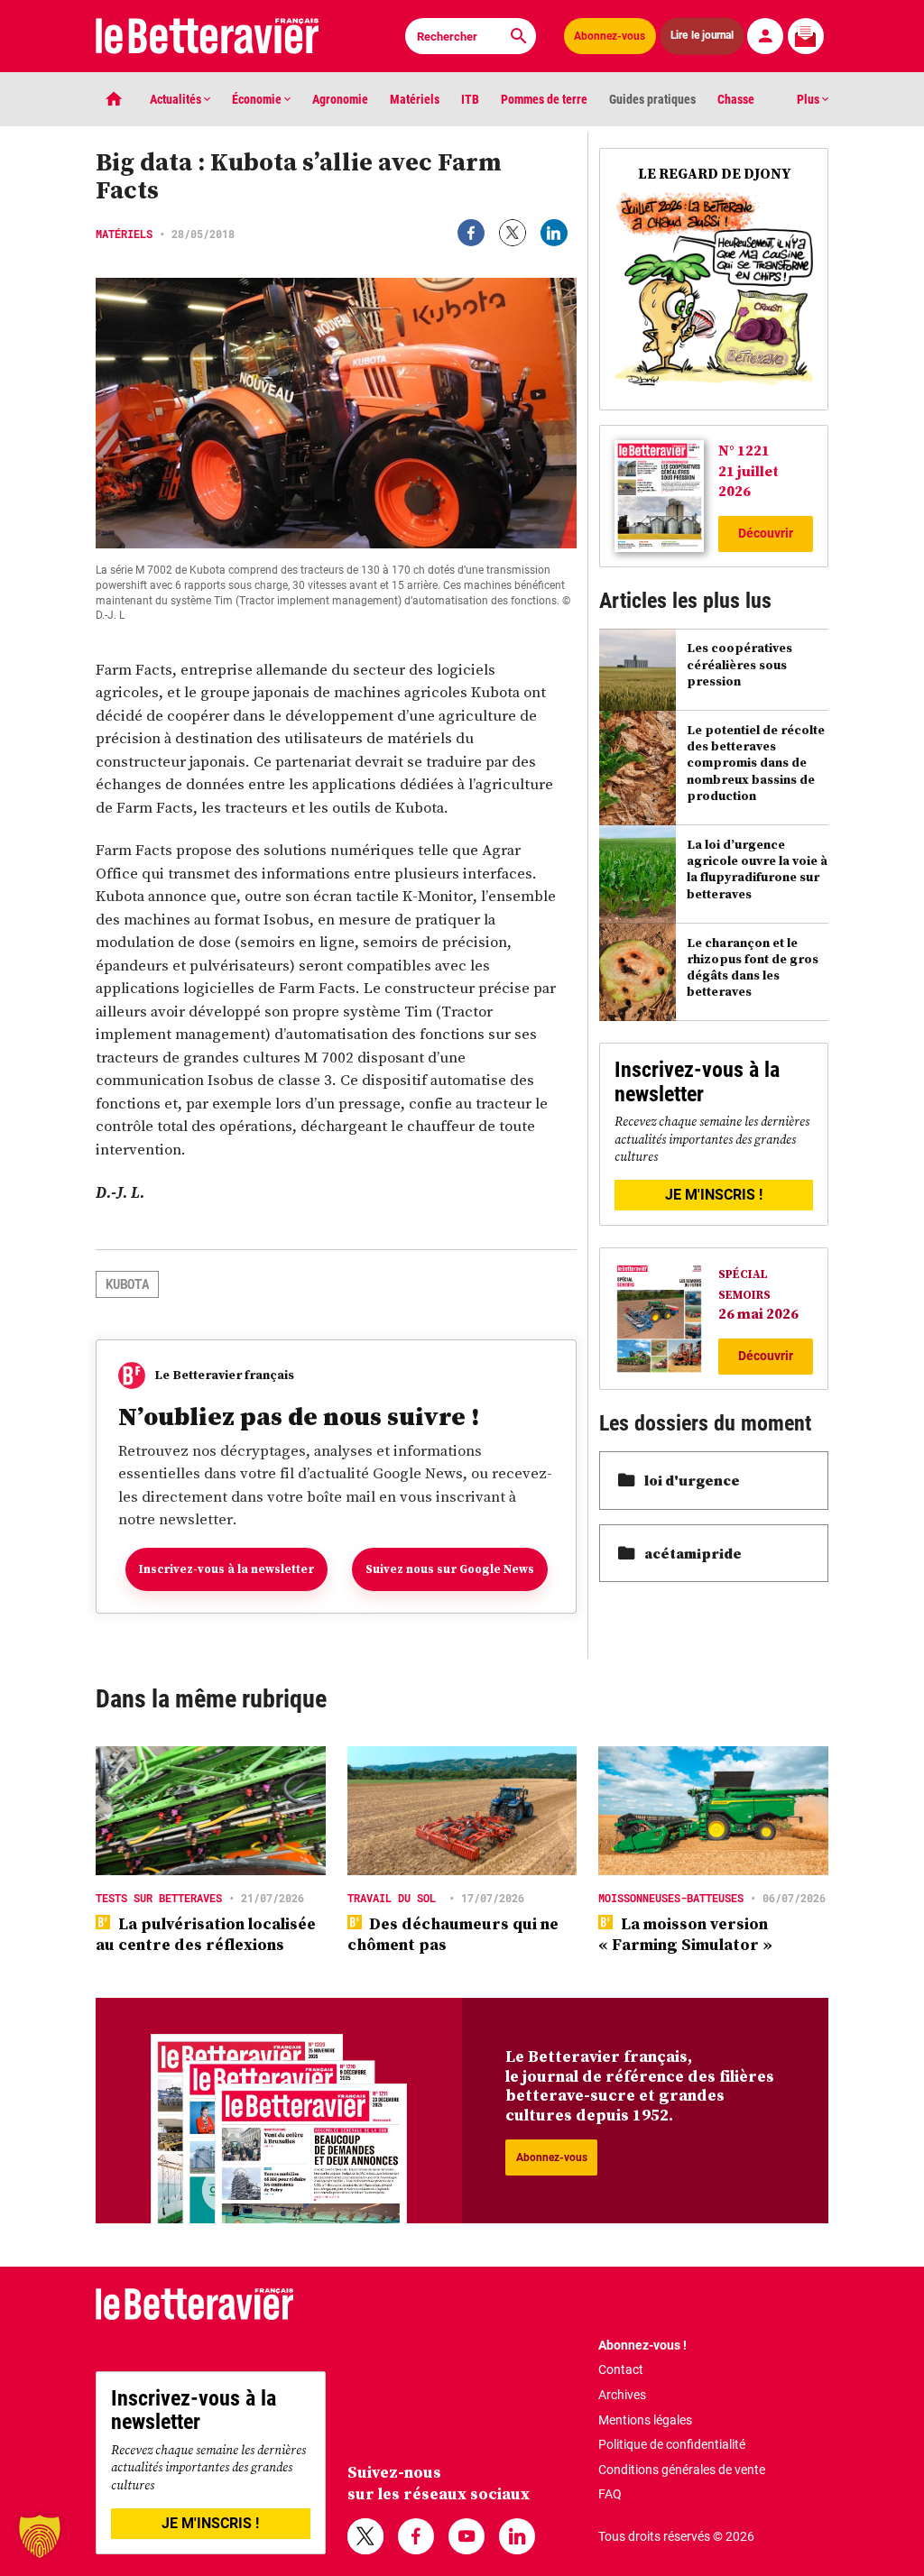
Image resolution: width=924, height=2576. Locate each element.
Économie (258, 99)
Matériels (415, 99)
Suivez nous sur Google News (450, 1569)
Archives (622, 2395)
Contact (621, 2369)
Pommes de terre (544, 99)
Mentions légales (645, 2420)
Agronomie (340, 99)
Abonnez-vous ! (642, 2345)
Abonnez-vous (610, 36)
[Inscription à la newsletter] (806, 36)
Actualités (177, 99)
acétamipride (693, 1553)
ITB (470, 99)
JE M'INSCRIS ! (714, 1195)
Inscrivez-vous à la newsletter (226, 1569)
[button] (40, 2536)
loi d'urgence (692, 1480)
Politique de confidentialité (672, 2444)
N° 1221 (744, 450)
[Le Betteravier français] (208, 36)
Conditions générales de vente (682, 2470)
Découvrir (766, 533)
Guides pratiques (652, 99)
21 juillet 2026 (748, 481)
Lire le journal (702, 36)
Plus (809, 99)
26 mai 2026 (758, 1313)
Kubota (127, 1284)
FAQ (610, 2494)
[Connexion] (765, 36)
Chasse (736, 99)
